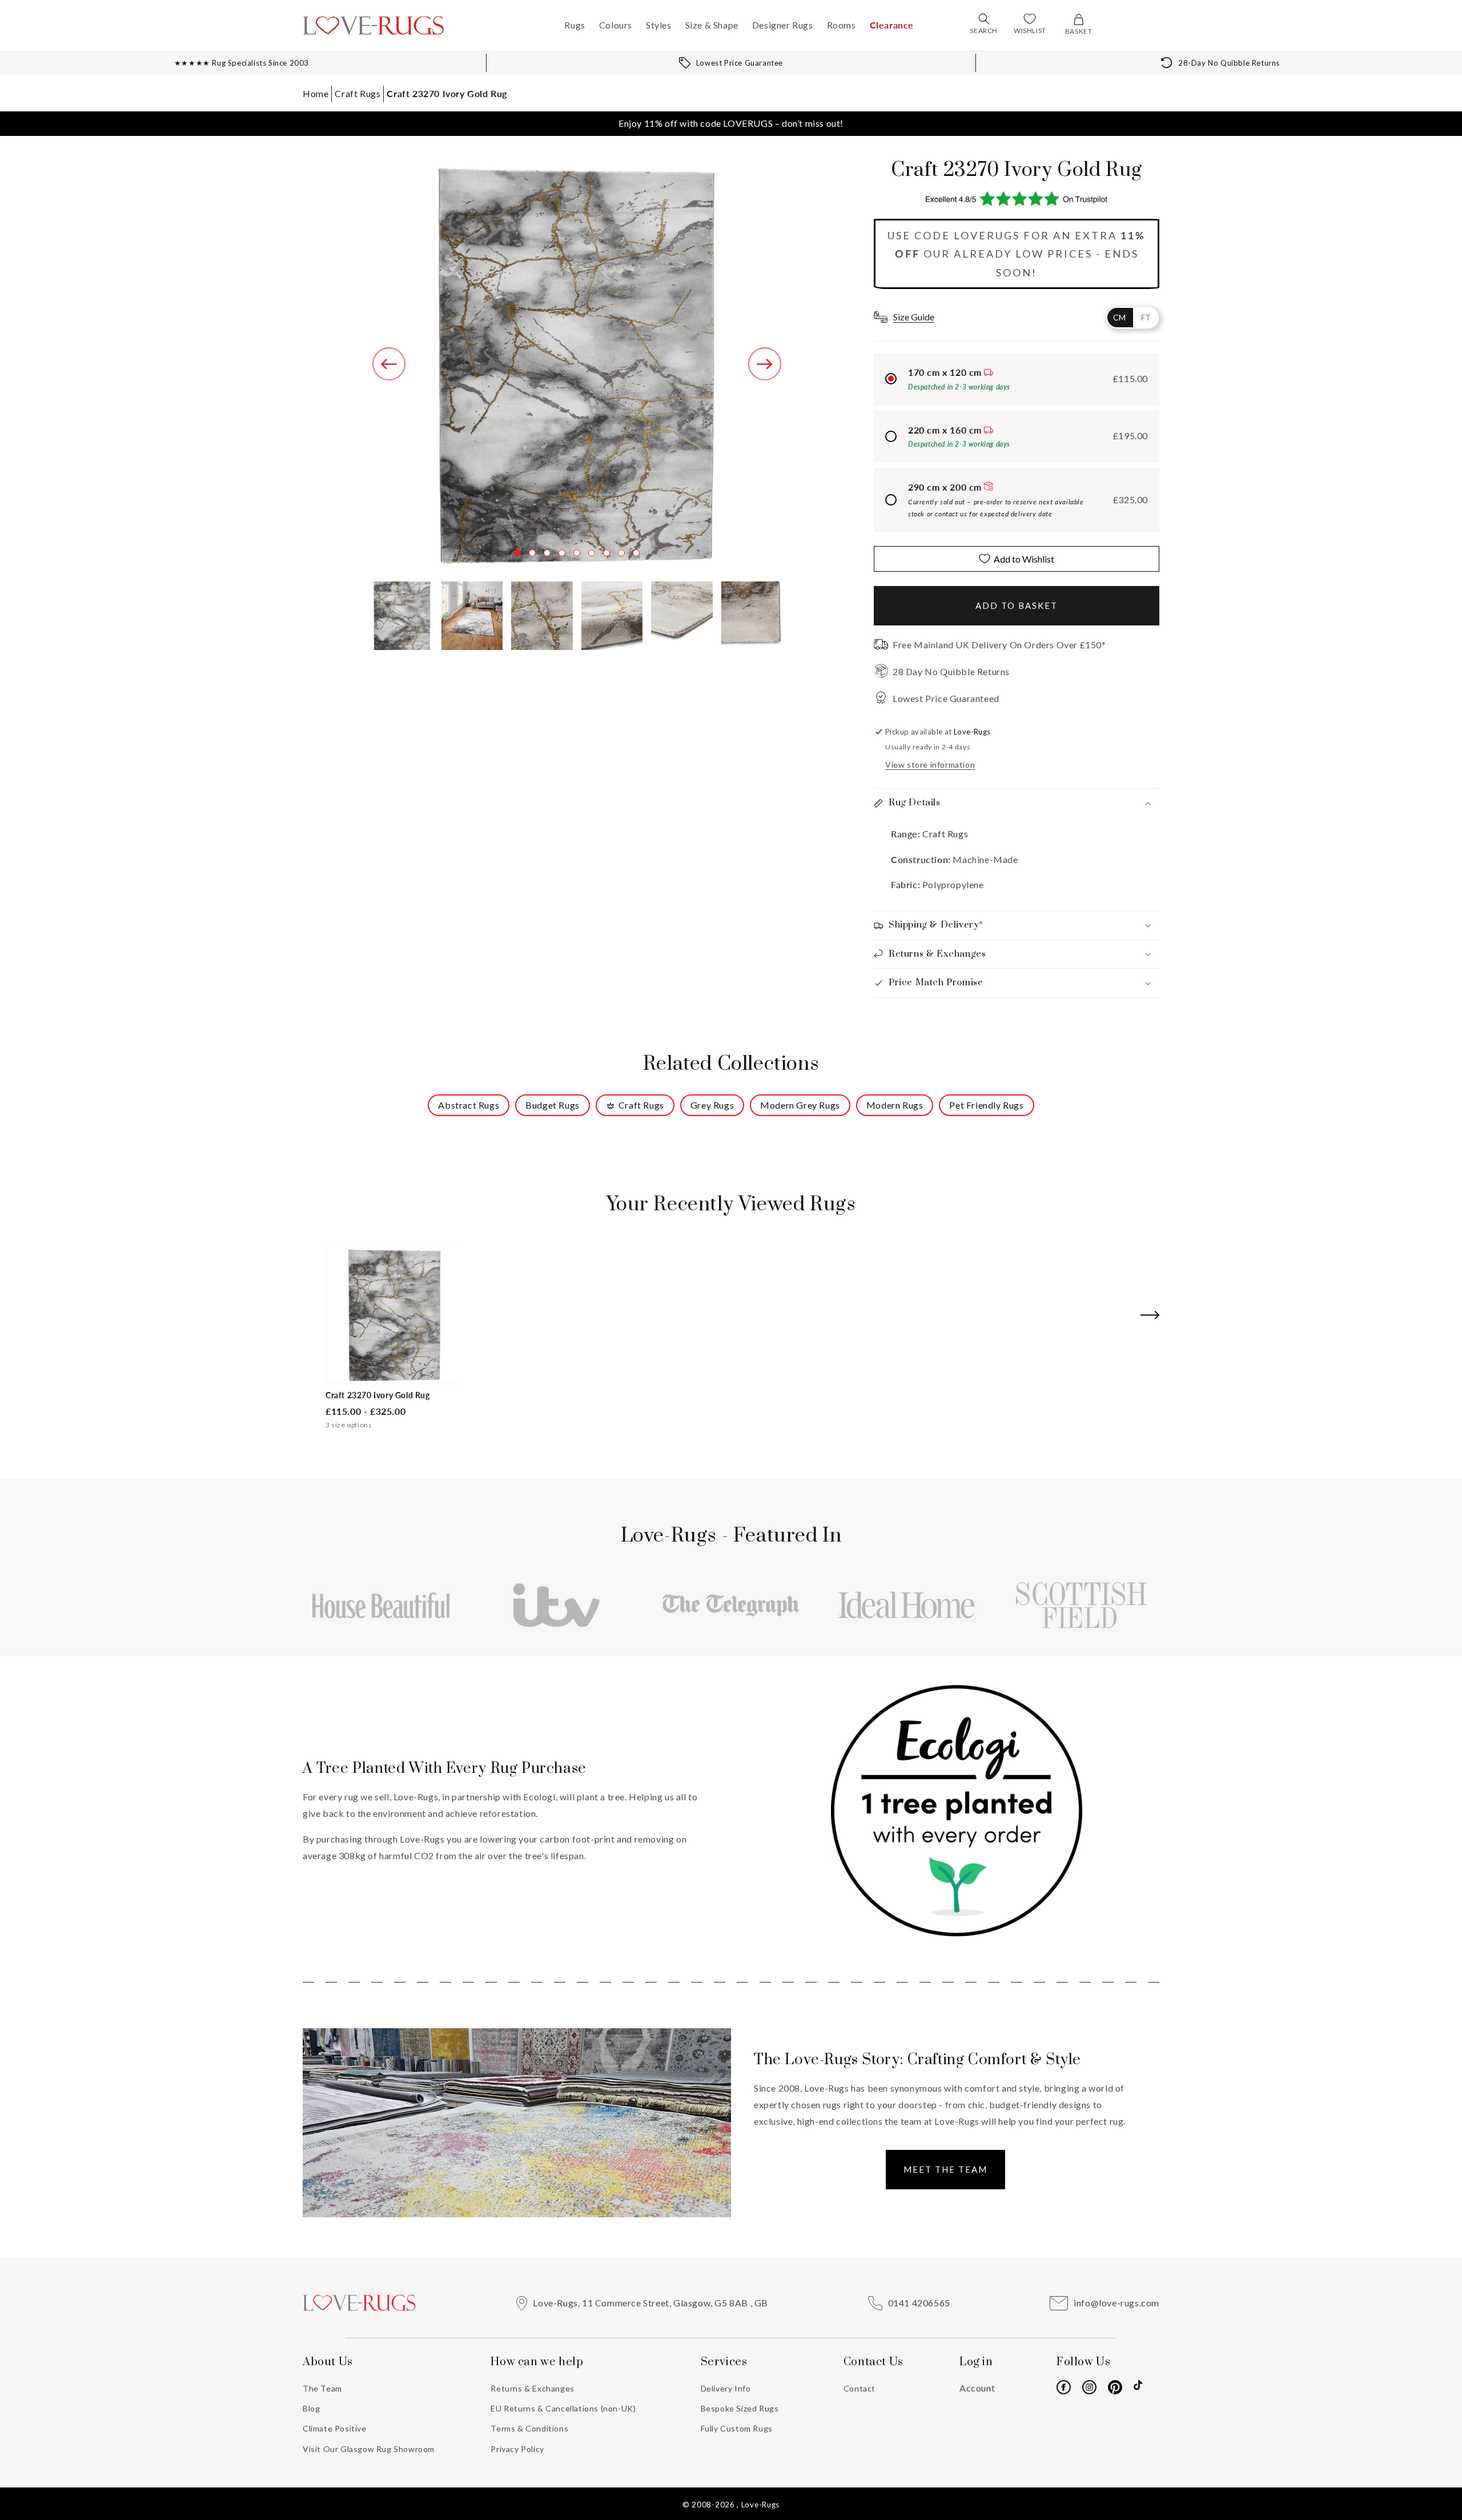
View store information (930, 765)
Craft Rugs (358, 93)
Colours (616, 25)
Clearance (892, 25)
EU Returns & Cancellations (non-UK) (563, 2408)
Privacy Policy (517, 2449)
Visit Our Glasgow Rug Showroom (369, 2449)
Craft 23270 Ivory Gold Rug (447, 93)
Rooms (842, 25)
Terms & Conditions (529, 2428)
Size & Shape (712, 25)
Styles (659, 25)
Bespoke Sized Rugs (740, 2408)
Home (316, 93)
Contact (859, 2388)
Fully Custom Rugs (737, 2428)
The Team (322, 2388)
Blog (311, 2408)
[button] (984, 19)
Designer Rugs (783, 25)
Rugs (575, 25)
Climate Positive (335, 2428)
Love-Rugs (760, 2505)
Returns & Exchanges (532, 2388)
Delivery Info (726, 2388)
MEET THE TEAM (945, 2169)
